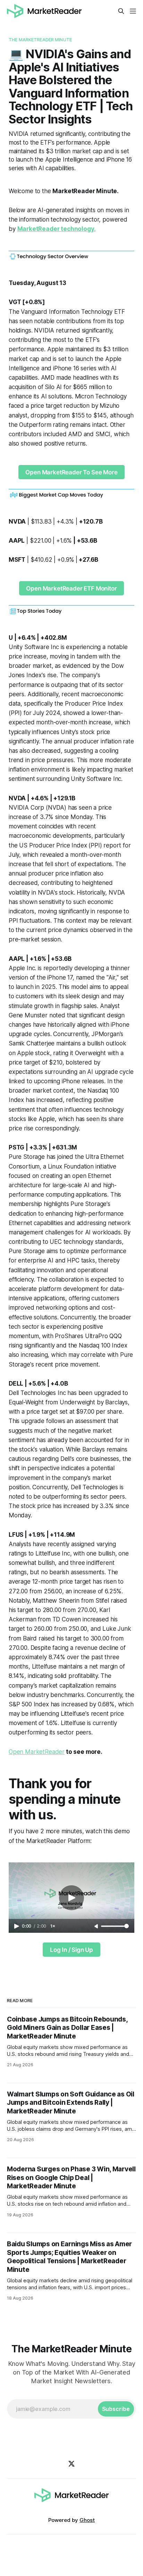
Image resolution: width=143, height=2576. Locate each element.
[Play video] (71, 1898)
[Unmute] (97, 1927)
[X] (71, 2464)
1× (53, 1926)
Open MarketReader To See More (71, 472)
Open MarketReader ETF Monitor (71, 588)
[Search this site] (121, 11)
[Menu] (133, 11)
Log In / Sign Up (71, 1950)
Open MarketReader (37, 1752)
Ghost (87, 2520)
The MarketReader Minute (40, 40)
